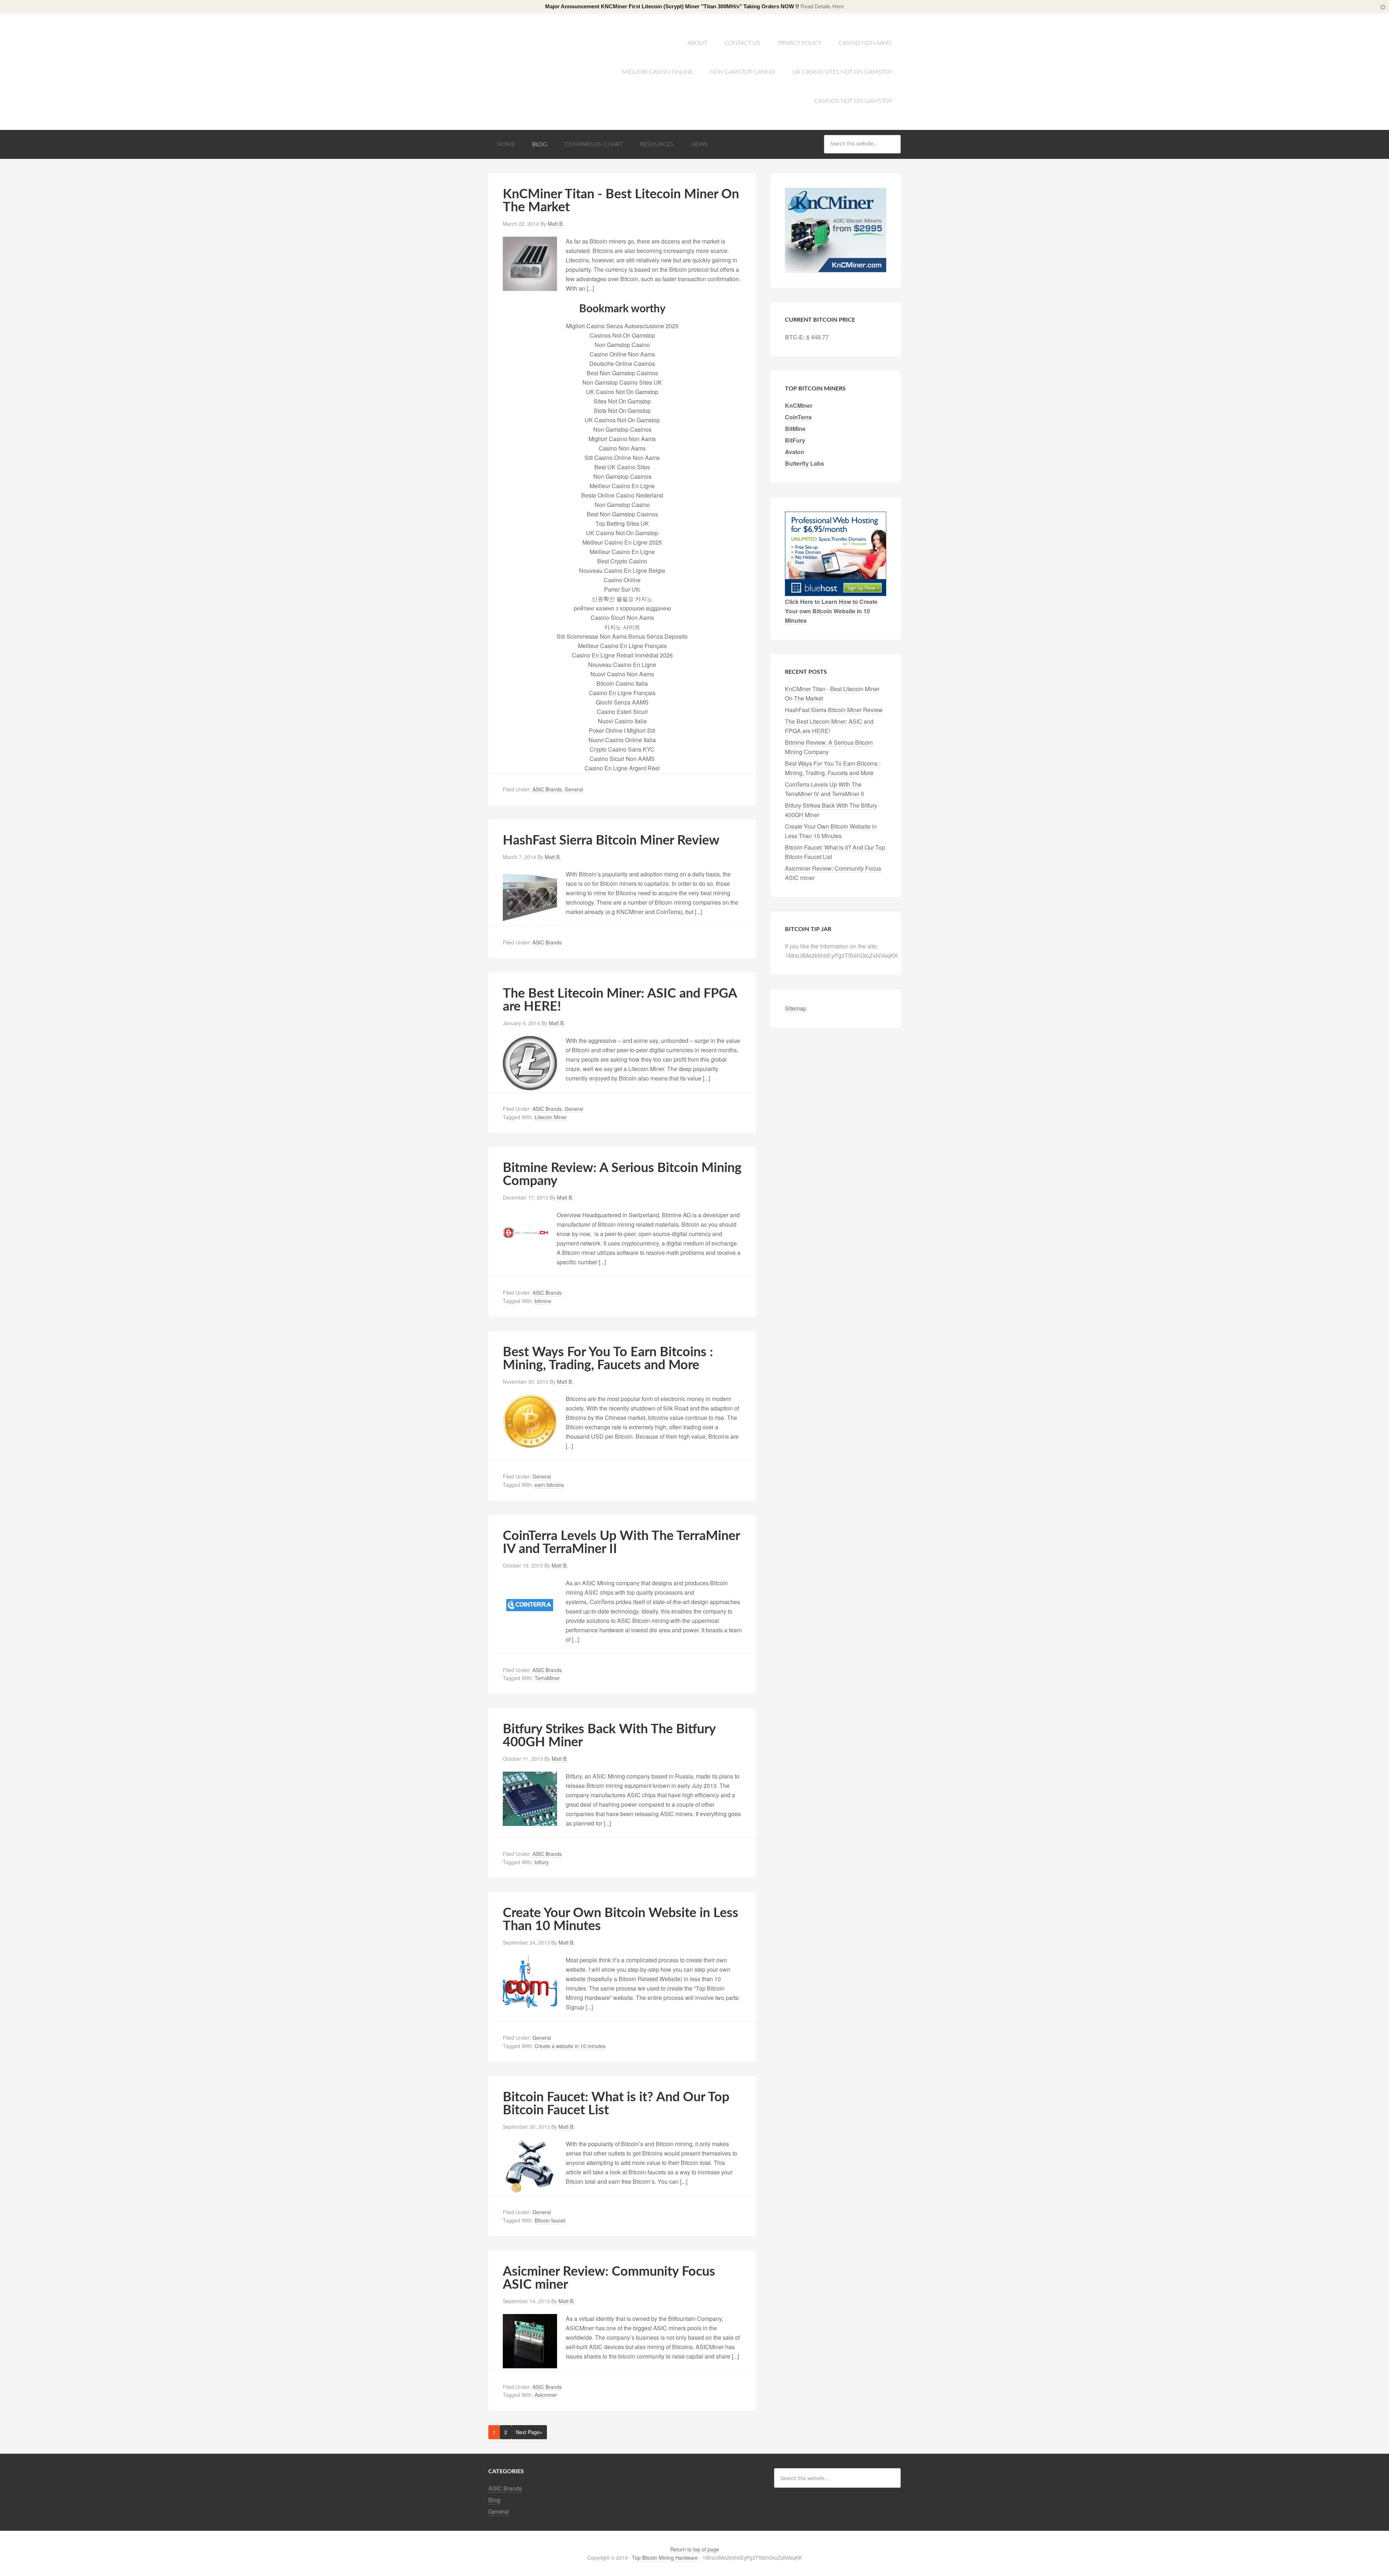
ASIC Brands (547, 789)
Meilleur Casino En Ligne (622, 486)
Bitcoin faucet (550, 2220)
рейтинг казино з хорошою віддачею (622, 608)
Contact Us (742, 43)
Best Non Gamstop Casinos (622, 373)
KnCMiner (799, 405)
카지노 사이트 (622, 627)
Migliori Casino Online (657, 72)
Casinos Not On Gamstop (853, 101)
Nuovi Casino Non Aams (622, 674)
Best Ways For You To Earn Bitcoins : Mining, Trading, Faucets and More (608, 1359)
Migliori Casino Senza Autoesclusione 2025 (622, 326)
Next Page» (529, 2432)
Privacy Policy (800, 43)
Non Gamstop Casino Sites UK (622, 382)
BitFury (795, 440)
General (574, 789)
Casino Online (622, 580)
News (699, 144)
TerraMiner (547, 1678)
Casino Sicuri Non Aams (622, 617)
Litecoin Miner (551, 1117)
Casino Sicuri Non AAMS (622, 759)
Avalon (795, 452)
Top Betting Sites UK (622, 523)
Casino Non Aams (865, 43)
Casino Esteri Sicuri (622, 712)
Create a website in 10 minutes (570, 2046)
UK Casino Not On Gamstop (622, 392)
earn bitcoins (549, 1485)
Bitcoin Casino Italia (622, 683)
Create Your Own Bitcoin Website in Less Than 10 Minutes (831, 831)
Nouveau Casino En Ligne (622, 665)
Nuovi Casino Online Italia (622, 740)
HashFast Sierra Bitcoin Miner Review (611, 841)
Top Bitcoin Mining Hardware (546, 44)
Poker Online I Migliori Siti (622, 730)
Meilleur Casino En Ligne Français (622, 646)
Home (506, 144)
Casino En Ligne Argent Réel (622, 768)
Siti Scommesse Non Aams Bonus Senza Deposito (622, 636)
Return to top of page (695, 2549)
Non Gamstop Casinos (622, 429)
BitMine (795, 429)
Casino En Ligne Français (622, 693)
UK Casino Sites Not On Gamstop (842, 72)
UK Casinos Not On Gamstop (622, 420)
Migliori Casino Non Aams (622, 439)
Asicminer (546, 2395)
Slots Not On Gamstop (622, 411)
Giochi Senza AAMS (622, 702)
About (697, 43)
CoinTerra (798, 417)
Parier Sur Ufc (622, 589)
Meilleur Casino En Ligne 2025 (622, 542)
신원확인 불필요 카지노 (622, 599)
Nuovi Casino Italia (622, 721)
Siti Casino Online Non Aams (622, 458)
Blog (540, 144)
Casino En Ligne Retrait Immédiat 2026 (622, 655)
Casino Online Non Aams (622, 354)
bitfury (542, 1862)
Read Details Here (822, 6)
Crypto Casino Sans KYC (622, 749)
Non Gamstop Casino (743, 72)
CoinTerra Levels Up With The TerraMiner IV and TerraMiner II (824, 789)
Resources (657, 144)
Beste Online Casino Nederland (622, 495)
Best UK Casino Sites (622, 467)
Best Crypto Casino (622, 561)
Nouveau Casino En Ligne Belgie (622, 570)
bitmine (543, 1301)
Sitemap (796, 1008)
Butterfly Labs (804, 463)
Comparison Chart (594, 144)
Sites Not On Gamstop (622, 401)
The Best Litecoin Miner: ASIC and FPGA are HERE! (829, 726)
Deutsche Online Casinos (622, 363)
